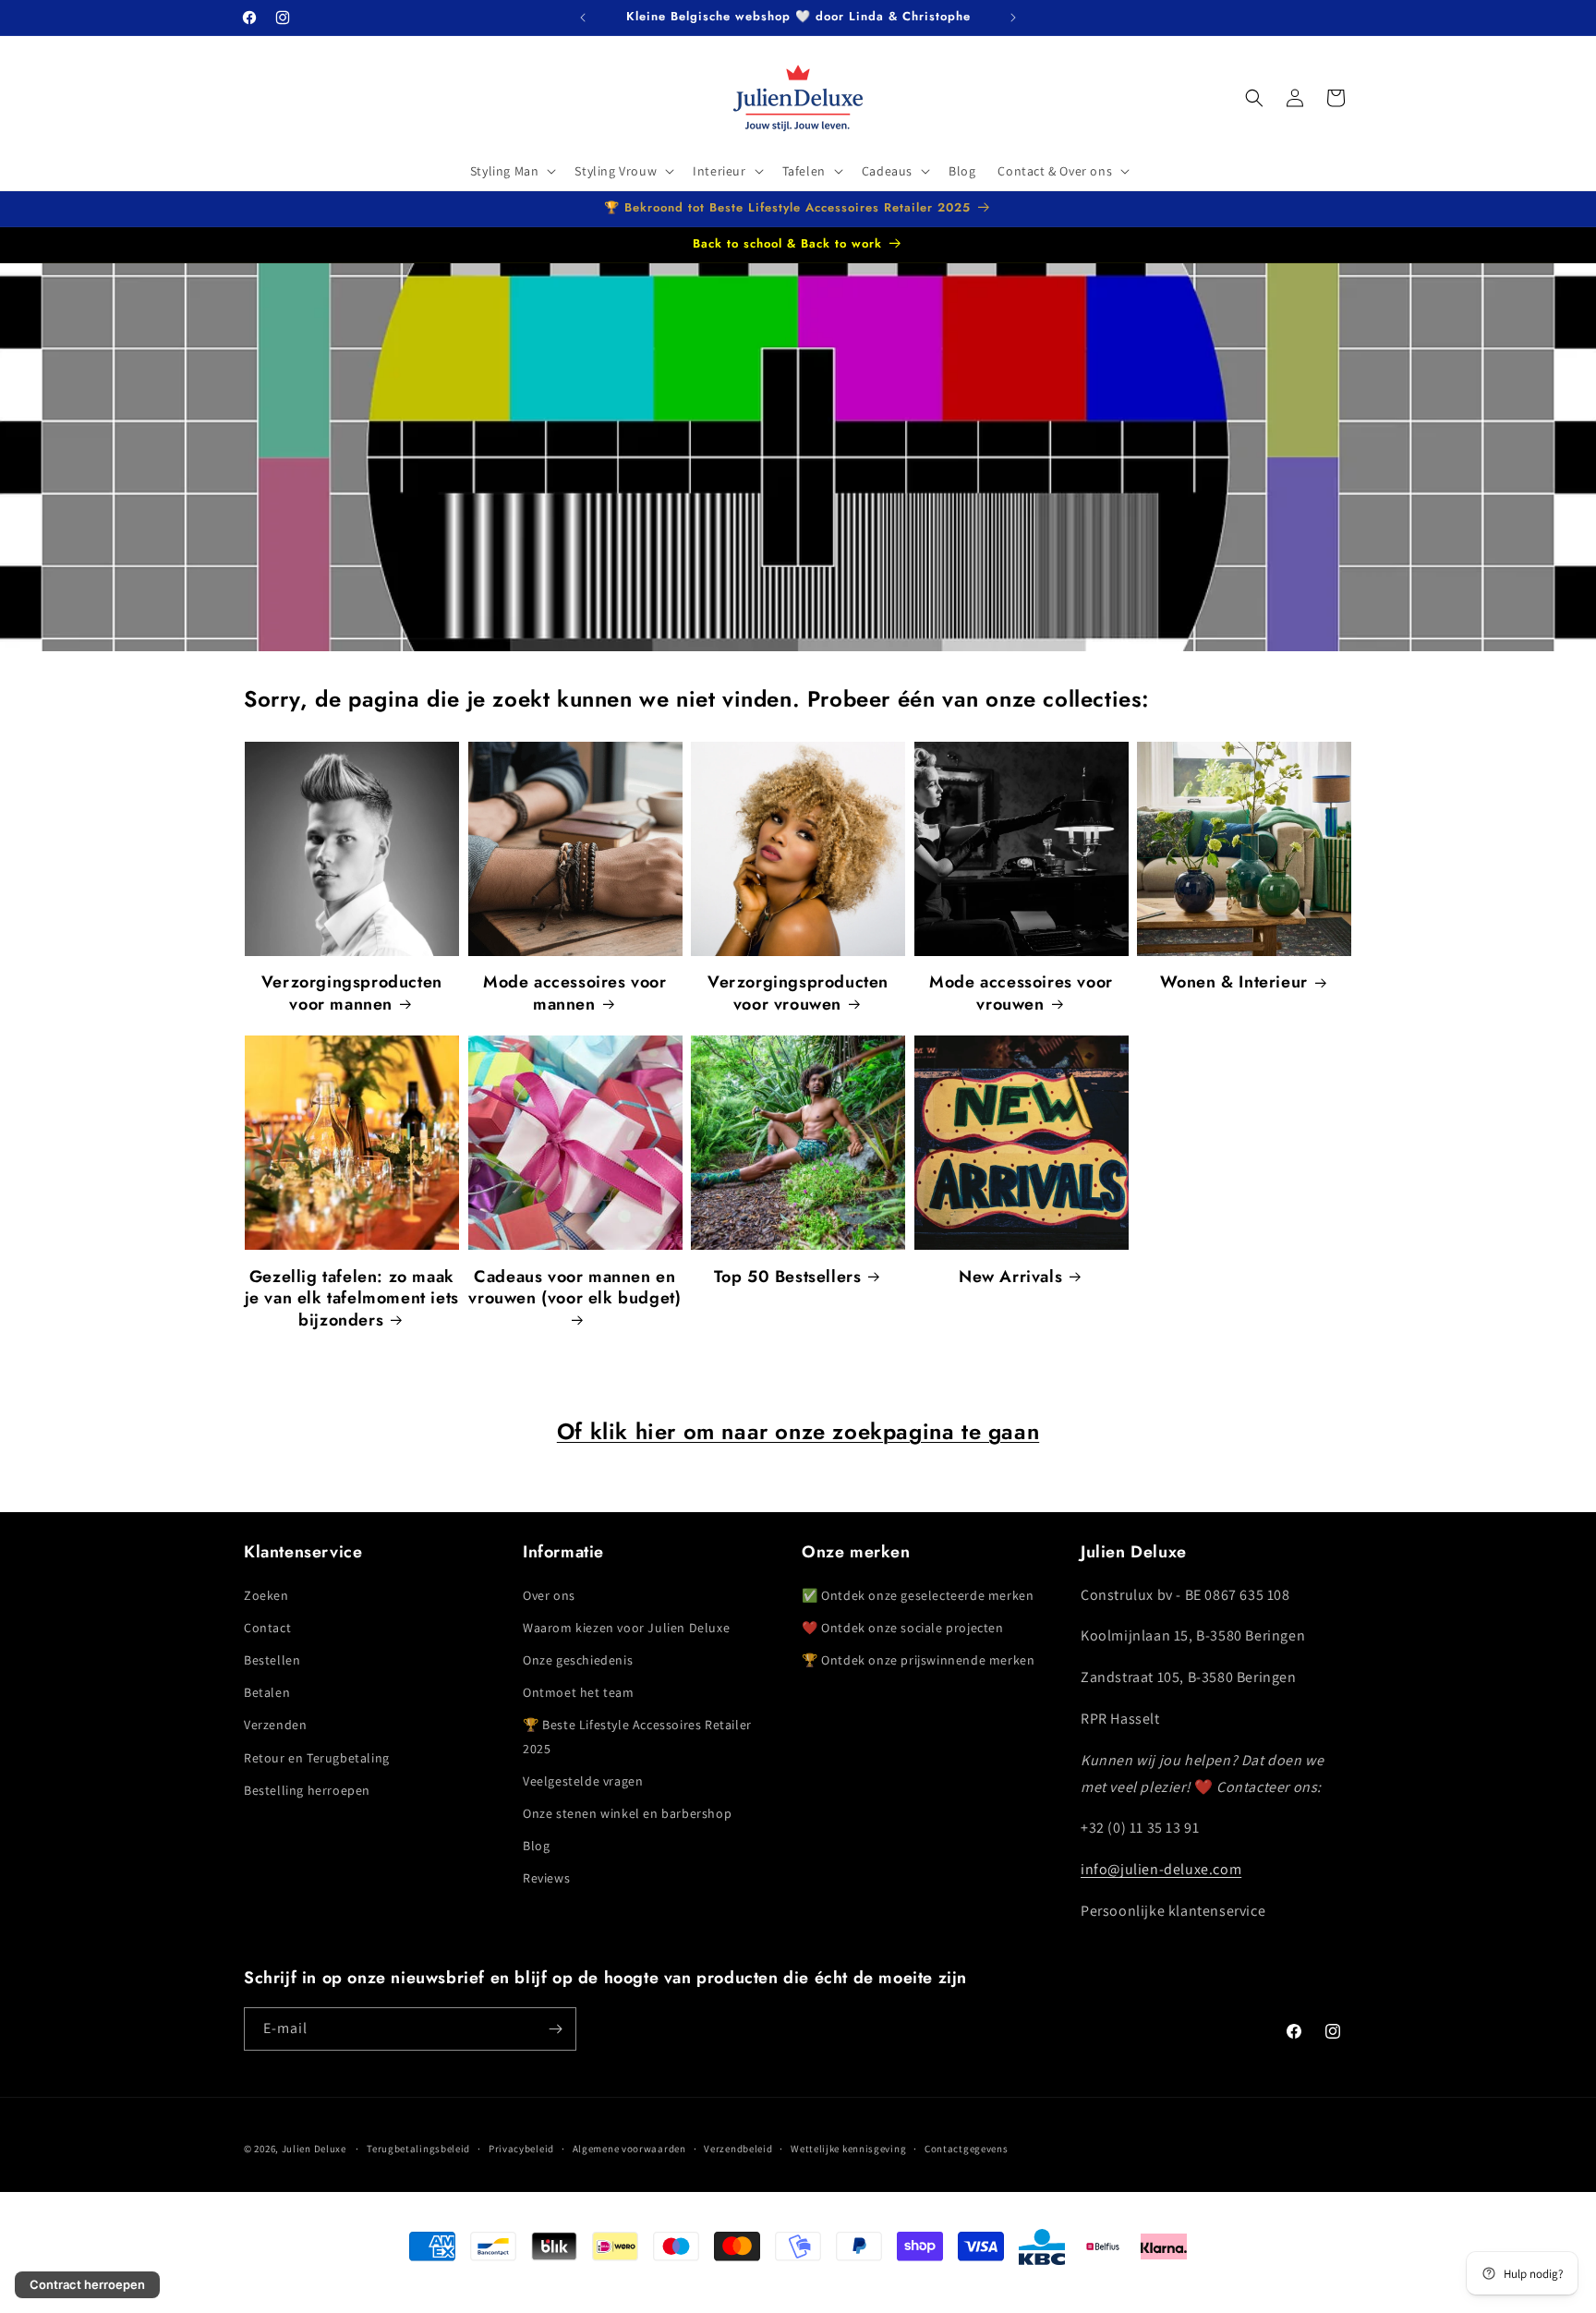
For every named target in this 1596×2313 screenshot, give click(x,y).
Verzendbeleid (738, 2149)
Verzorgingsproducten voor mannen (352, 993)
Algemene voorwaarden (629, 2149)
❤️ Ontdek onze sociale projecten (903, 1628)
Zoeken (266, 1595)
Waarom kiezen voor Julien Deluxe (626, 1628)
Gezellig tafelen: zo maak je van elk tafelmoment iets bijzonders (352, 1299)
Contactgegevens (967, 2149)
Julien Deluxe (314, 2149)
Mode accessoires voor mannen (575, 993)
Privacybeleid (521, 2149)
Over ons (549, 1595)
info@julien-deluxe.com (1161, 1869)
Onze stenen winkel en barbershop (627, 1813)
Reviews (546, 1879)
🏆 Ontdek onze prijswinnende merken (918, 1660)
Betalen (267, 1692)
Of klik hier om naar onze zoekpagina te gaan (798, 1431)
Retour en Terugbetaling (317, 1758)
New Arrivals (1010, 1277)
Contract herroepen (87, 2284)
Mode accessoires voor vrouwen (1021, 993)
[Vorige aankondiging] (583, 18)
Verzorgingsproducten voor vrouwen (798, 993)
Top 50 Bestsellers (788, 1277)
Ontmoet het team (579, 1692)
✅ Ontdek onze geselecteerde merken (918, 1595)
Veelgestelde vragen (583, 1781)
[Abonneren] (555, 2029)
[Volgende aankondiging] (1013, 18)
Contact (267, 1628)
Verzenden (275, 1726)
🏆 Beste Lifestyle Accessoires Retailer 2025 (637, 1737)
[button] (512, 171)
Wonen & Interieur (1234, 982)
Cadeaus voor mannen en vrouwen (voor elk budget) (574, 1288)
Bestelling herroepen (307, 1790)
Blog (536, 1846)
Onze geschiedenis (578, 1660)
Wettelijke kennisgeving (848, 2149)
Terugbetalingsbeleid (418, 2149)
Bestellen (272, 1660)
